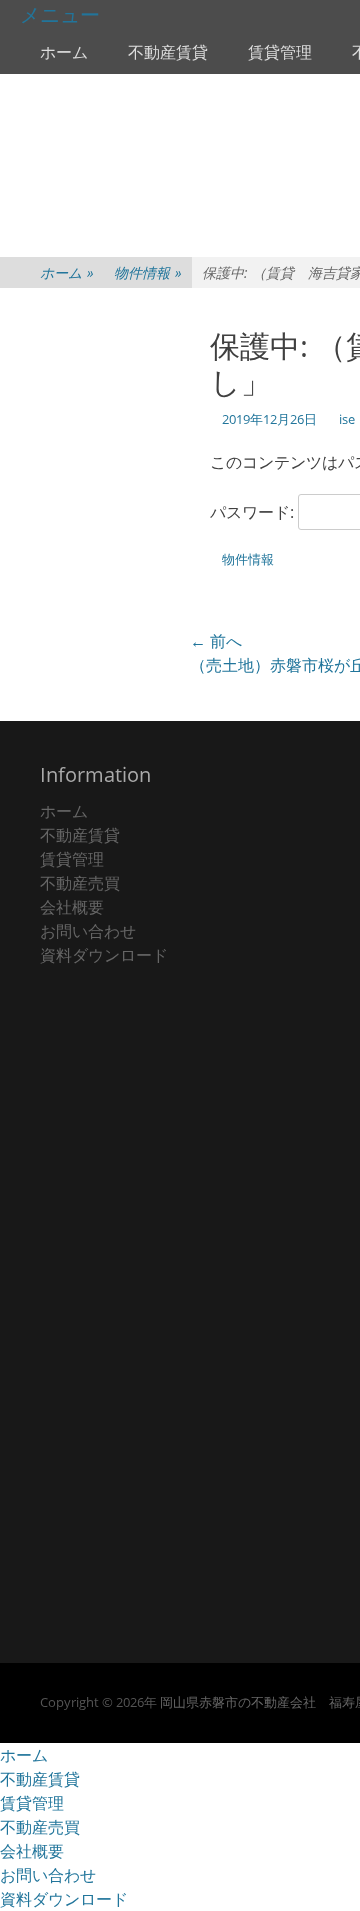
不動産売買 (80, 883)
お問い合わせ (88, 931)
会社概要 (72, 907)
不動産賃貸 (168, 52)
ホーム (64, 52)
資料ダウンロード (104, 955)
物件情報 (148, 272)
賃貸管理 (280, 52)
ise (347, 419)
